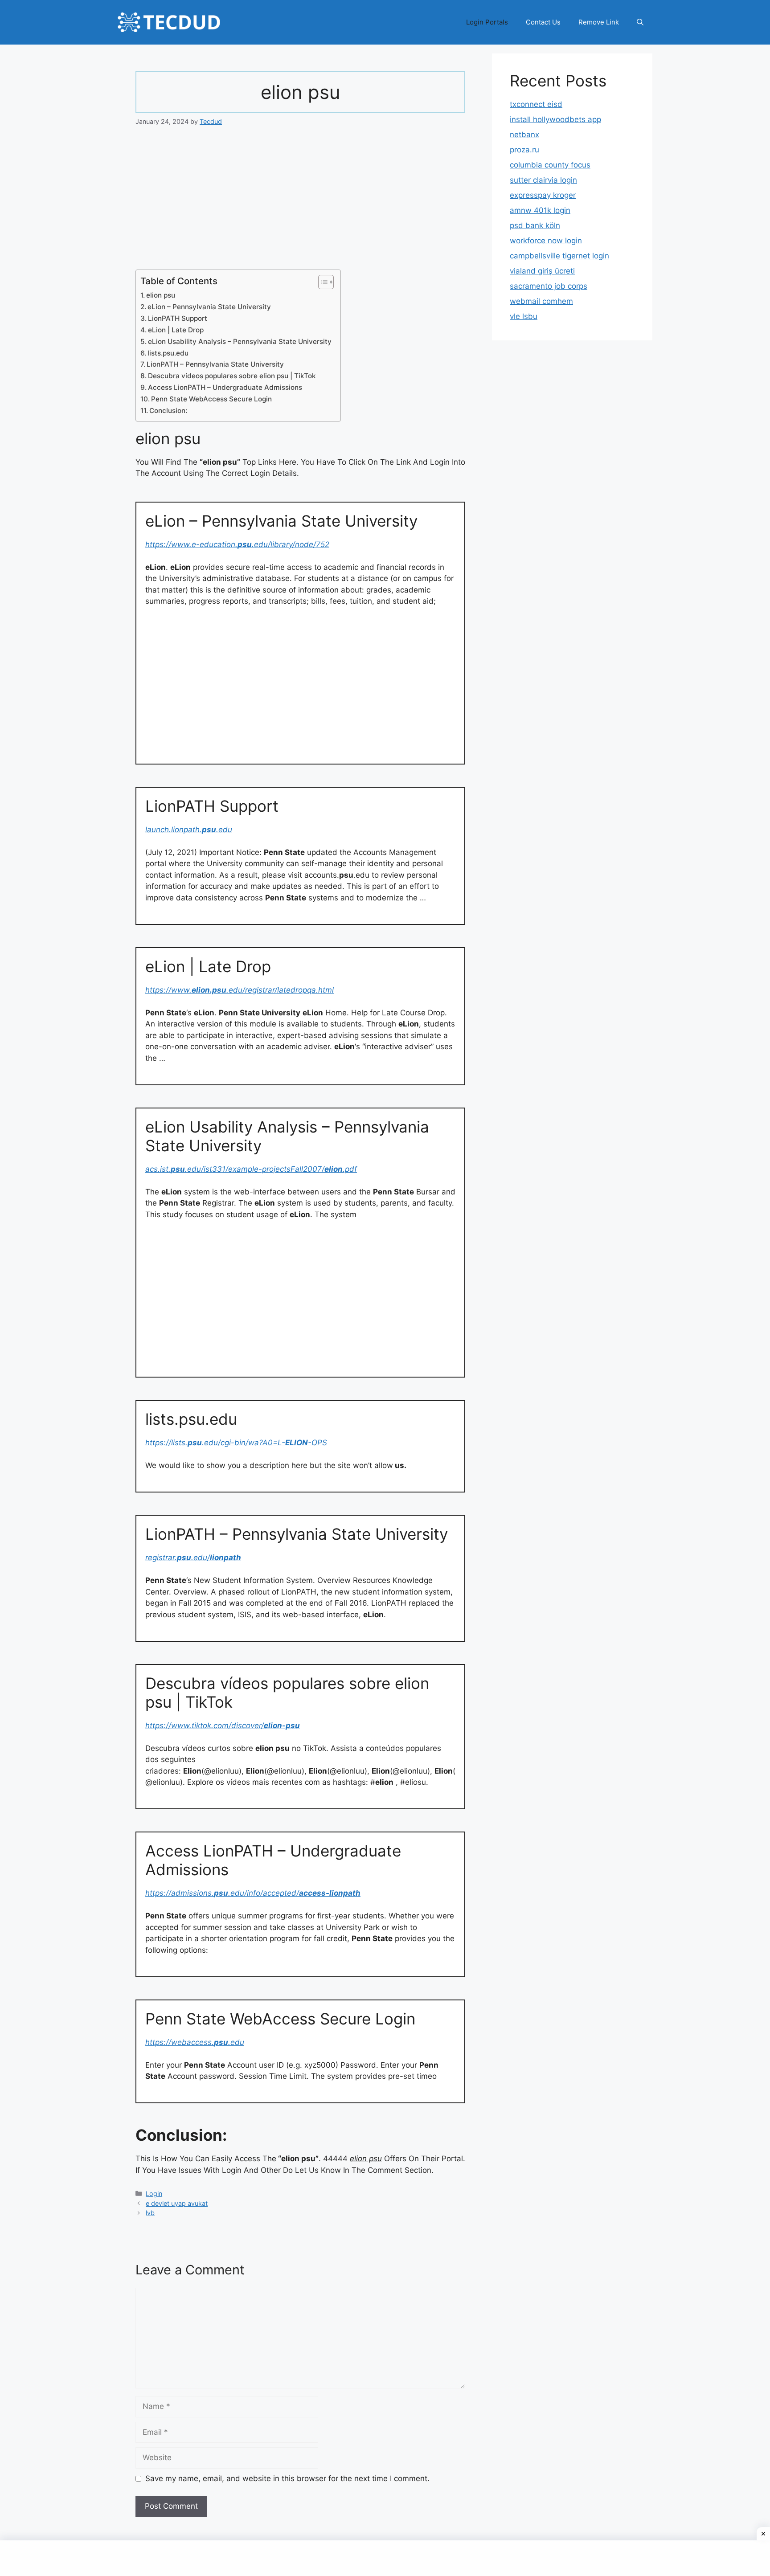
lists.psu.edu (168, 353)
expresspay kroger (543, 195)
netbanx (524, 135)
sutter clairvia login (543, 180)
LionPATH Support (178, 318)
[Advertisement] (300, 204)
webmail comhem (541, 301)
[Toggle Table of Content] (322, 282)
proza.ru (524, 150)
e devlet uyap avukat (177, 2203)
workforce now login (546, 241)
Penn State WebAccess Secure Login (211, 399)
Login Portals (487, 22)
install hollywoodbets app (555, 119)
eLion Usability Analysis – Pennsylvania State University (240, 341)
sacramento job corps (549, 286)
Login (154, 2194)
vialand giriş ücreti (542, 271)
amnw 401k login (540, 210)
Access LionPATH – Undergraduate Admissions (225, 387)
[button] (640, 22)
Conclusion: (168, 411)
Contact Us (543, 22)
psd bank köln (535, 225)
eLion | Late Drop (176, 330)
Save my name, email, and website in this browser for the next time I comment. (287, 2478)
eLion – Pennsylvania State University (209, 307)
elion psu (161, 295)
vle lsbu (524, 316)
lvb (150, 2213)
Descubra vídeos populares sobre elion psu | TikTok (232, 376)
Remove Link (599, 22)
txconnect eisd (536, 104)
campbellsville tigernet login (559, 256)
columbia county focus (550, 165)
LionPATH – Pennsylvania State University (215, 364)
